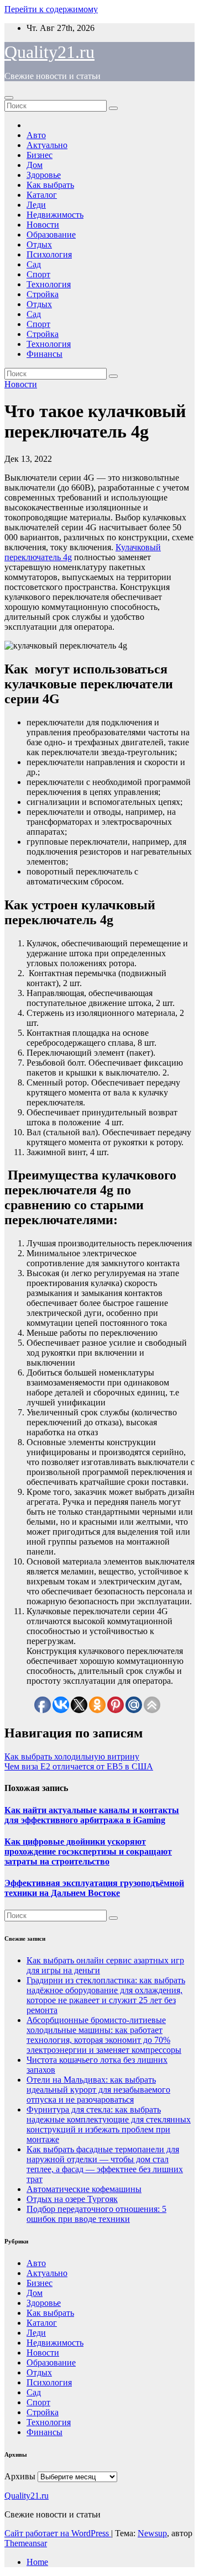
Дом (35, 165)
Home (37, 2562)
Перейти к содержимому (51, 9)
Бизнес (40, 155)
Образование (51, 235)
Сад (34, 264)
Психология (49, 254)
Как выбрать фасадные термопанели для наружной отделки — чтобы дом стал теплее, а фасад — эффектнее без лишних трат (105, 2164)
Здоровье (44, 175)
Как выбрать (50, 185)
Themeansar (26, 2543)
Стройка (43, 294)
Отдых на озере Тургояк (72, 2199)
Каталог (42, 195)
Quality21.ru (49, 52)
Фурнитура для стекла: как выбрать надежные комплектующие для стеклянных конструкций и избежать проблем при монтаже (109, 2124)
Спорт (38, 274)
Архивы (20, 2476)
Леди (36, 205)
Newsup (152, 2533)
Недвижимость (55, 215)
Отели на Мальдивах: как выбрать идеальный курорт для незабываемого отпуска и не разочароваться (98, 2090)
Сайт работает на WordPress (58, 2533)
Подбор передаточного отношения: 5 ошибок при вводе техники (96, 2214)
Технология (49, 284)
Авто (36, 135)
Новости (43, 225)
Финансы (44, 354)
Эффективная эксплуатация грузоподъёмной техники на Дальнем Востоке (94, 1888)
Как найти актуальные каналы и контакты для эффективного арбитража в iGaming (92, 1815)
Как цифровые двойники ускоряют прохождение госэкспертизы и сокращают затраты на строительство (88, 1851)
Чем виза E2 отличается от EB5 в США (79, 1766)
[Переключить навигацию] (9, 98)
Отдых (39, 244)
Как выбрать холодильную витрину (72, 1756)
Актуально (47, 145)
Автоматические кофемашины (84, 2189)
